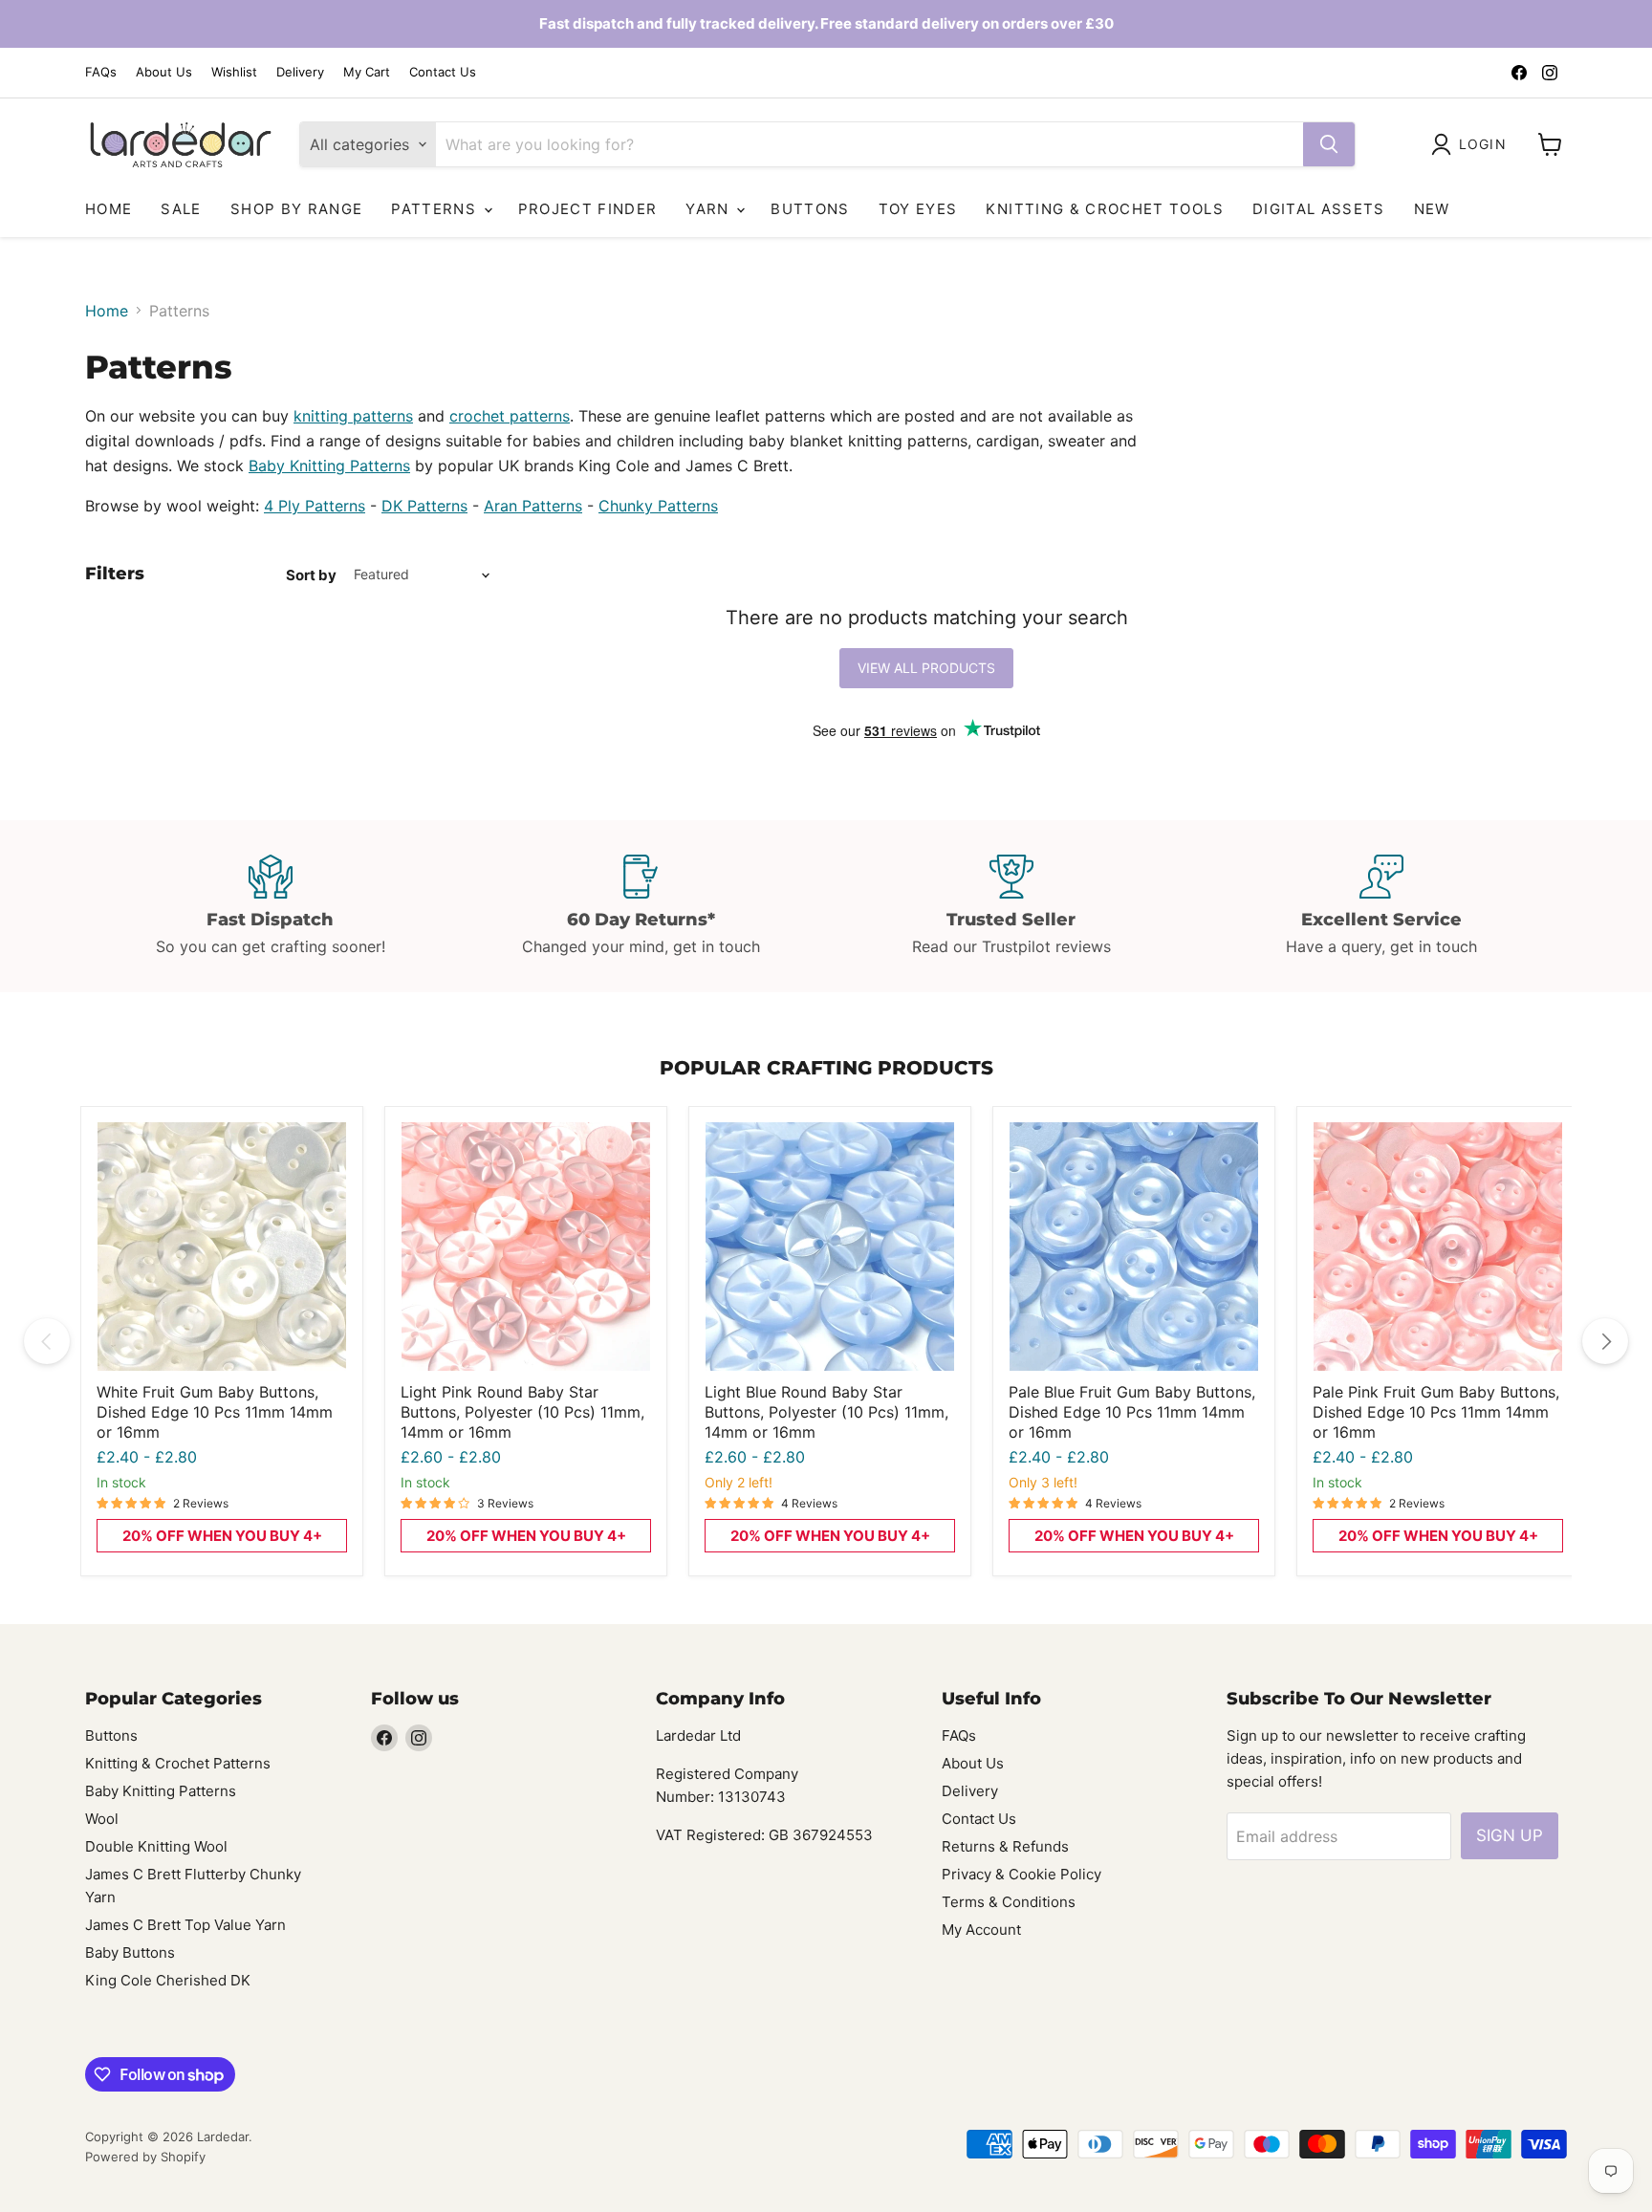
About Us (164, 72)
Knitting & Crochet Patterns (178, 1763)
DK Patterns (424, 506)
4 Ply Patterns (315, 506)
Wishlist (234, 72)
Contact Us (443, 72)
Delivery (300, 72)
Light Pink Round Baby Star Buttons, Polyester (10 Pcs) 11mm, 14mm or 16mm (522, 1412)
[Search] (1329, 144)
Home (109, 209)
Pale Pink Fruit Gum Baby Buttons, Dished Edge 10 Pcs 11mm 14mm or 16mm (1436, 1412)
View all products (926, 668)
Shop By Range (297, 209)
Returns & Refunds (1005, 1846)
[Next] (1605, 1341)
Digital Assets (1319, 209)
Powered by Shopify (145, 2157)
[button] (1473, 144)
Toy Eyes (918, 209)
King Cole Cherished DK (168, 1980)
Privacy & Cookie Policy (1022, 1874)
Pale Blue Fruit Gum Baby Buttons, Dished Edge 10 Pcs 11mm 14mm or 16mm (1132, 1412)
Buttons (810, 209)
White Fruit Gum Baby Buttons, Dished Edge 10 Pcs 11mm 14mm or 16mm (215, 1412)
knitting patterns (353, 416)
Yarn (710, 209)
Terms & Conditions (1009, 1902)
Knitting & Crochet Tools (1104, 209)
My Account (981, 1930)
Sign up (1510, 1835)
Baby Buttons (130, 1952)
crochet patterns (510, 416)
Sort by (311, 575)
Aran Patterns (533, 506)
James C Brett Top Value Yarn (185, 1925)
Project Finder (588, 209)
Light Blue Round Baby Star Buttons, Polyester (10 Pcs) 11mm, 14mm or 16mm (826, 1412)
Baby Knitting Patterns (329, 466)
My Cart (367, 72)
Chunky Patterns (658, 506)
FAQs (101, 72)
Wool (102, 1819)
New (1432, 209)
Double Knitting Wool (156, 1846)
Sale (181, 209)
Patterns (436, 209)
